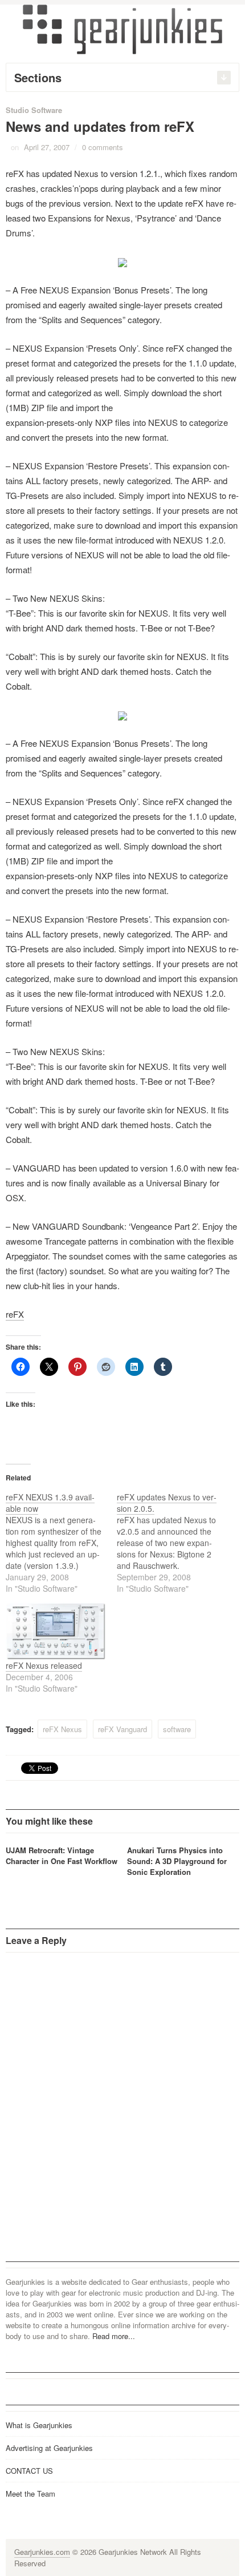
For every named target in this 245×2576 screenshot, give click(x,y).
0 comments (103, 147)
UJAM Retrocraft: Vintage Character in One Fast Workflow (62, 1855)
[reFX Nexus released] (56, 1631)
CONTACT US (29, 2471)
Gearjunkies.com (42, 2552)
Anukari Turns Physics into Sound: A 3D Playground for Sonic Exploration (177, 1861)
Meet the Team (30, 2494)
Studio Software (34, 110)
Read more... (114, 2336)
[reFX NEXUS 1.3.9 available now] (61, 1543)
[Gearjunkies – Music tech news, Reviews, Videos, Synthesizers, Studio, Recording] (122, 29)
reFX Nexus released (44, 1665)
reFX (15, 1314)
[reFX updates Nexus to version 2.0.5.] (172, 1543)
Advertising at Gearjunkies (49, 2448)
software (177, 1729)
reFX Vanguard (122, 1729)
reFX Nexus (62, 1729)
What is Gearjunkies (39, 2425)
